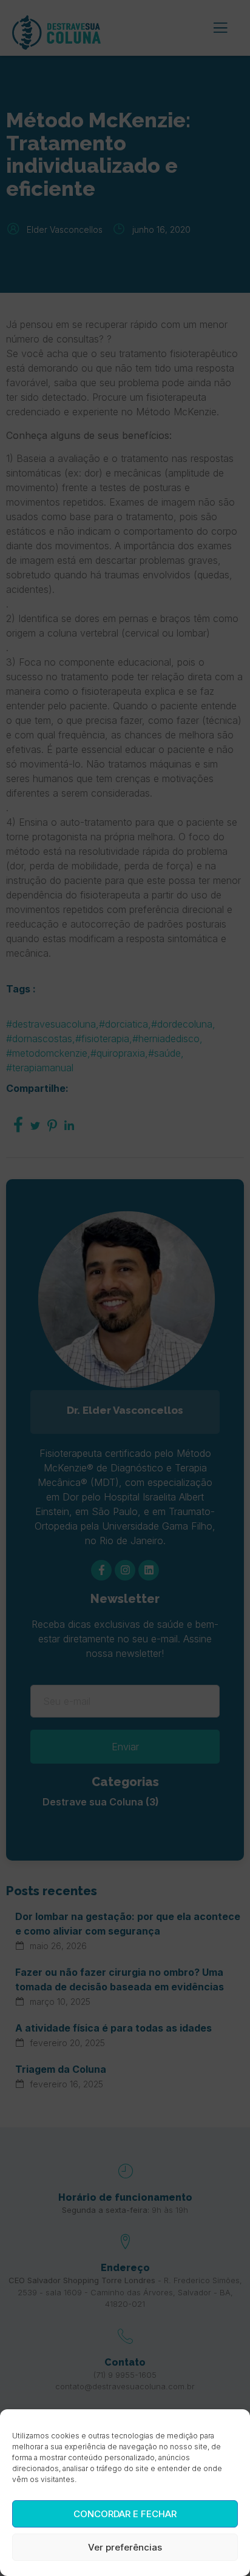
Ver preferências (125, 2547)
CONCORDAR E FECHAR (125, 2514)
